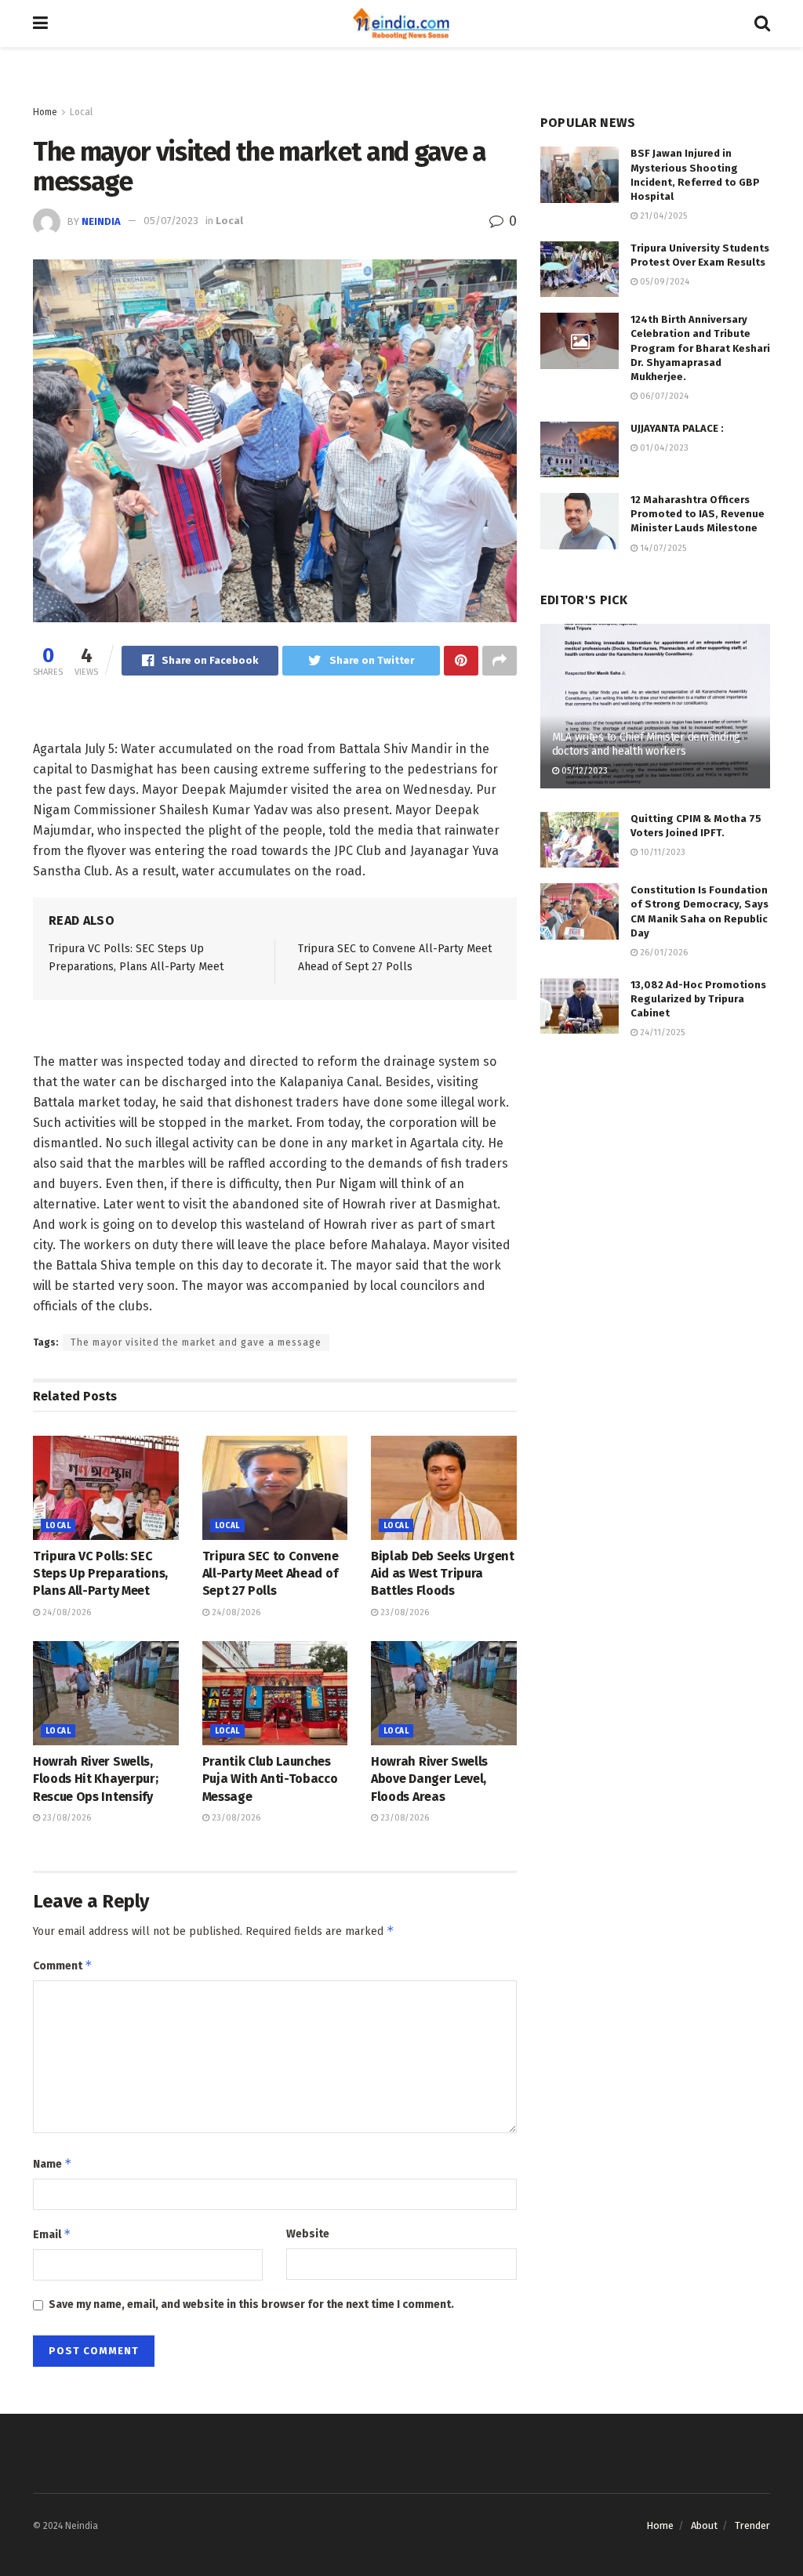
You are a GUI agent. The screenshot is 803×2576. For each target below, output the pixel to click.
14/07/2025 (662, 548)
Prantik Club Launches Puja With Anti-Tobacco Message (270, 1779)
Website (308, 2234)
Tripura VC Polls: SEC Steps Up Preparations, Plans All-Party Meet (100, 1574)
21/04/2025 (662, 216)
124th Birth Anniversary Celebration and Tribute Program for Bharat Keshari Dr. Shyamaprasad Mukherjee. (700, 348)
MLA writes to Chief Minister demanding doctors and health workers (646, 744)
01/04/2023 (663, 448)
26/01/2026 (663, 953)
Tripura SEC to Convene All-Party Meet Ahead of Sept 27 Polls (271, 1574)
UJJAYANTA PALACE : (677, 428)
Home (45, 112)
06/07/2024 (663, 396)
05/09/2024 (663, 282)
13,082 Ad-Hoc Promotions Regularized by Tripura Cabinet (698, 999)
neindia (101, 221)
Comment (63, 1965)
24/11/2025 (661, 1033)
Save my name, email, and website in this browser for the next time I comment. (251, 2304)
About (704, 2525)
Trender (752, 2525)
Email (52, 2234)
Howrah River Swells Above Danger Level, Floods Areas (429, 1779)
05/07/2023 (171, 221)
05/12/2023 (583, 771)
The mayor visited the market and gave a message (196, 1342)
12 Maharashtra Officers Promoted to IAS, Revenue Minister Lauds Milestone (698, 514)
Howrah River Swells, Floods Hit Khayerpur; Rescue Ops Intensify (95, 1779)
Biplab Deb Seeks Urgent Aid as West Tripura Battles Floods (443, 1574)
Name (53, 2163)
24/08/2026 (65, 1612)
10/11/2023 (661, 852)
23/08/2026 (403, 1612)
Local (81, 112)
